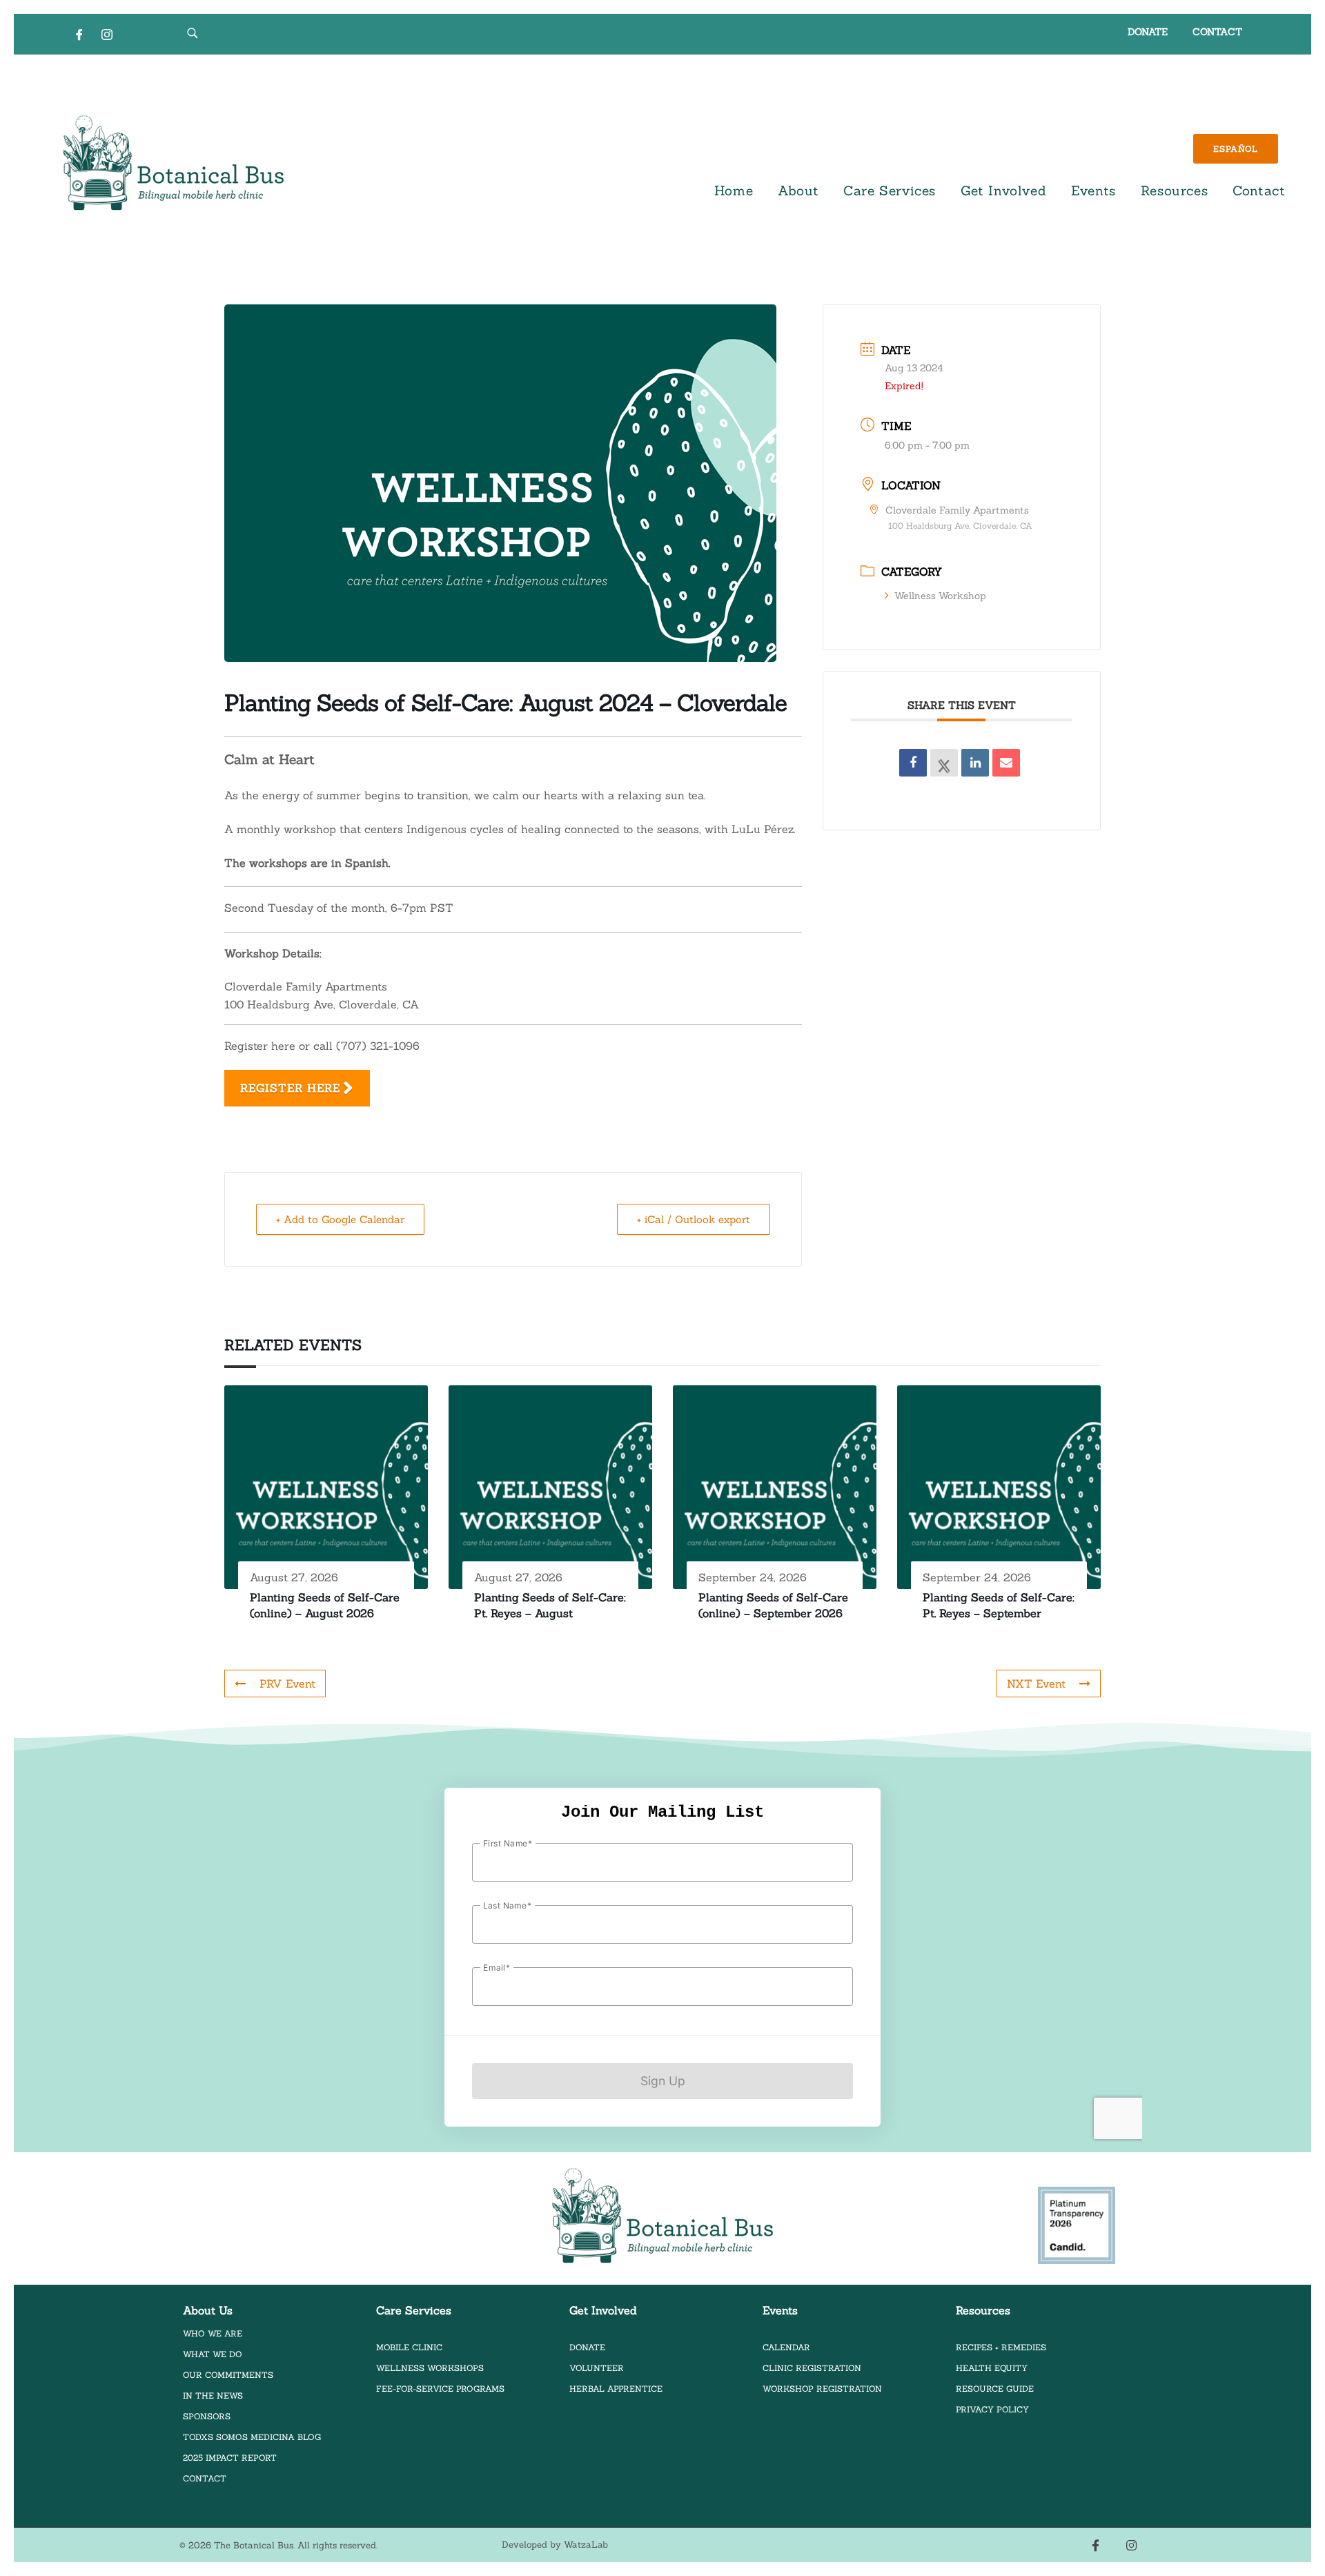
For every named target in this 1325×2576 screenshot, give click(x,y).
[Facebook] (79, 34)
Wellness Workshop (940, 596)
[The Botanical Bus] (173, 163)
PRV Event (287, 1684)
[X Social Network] (944, 763)
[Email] (1006, 763)
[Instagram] (107, 34)
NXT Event (1036, 1684)
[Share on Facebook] (913, 763)
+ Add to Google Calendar (340, 1219)
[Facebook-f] (1096, 2545)
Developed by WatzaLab (555, 2545)
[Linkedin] (975, 763)
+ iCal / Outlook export (694, 1219)
